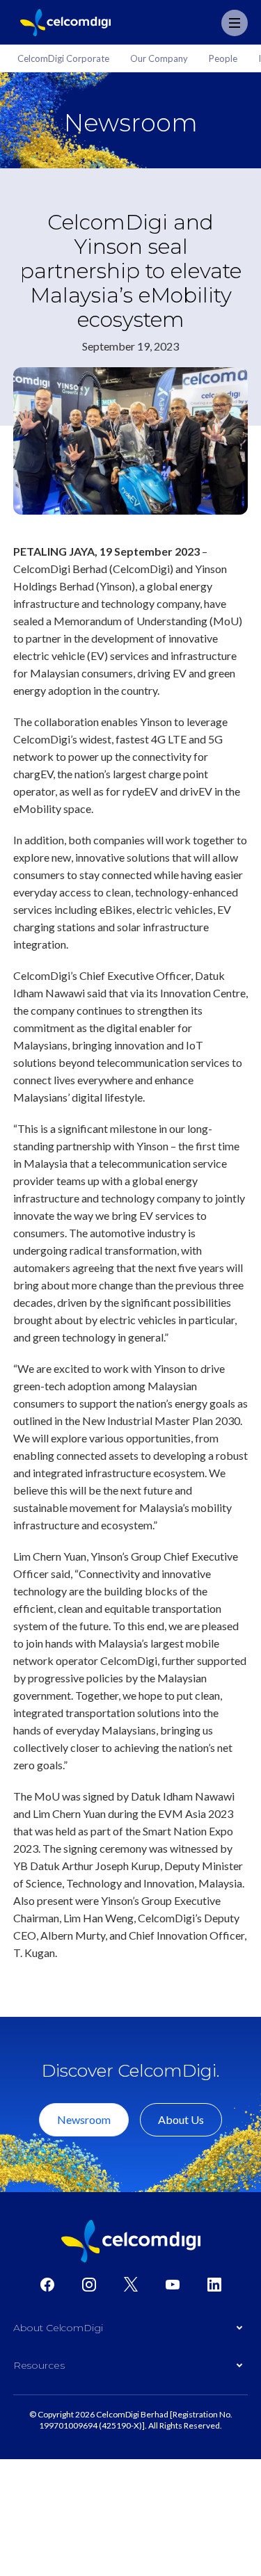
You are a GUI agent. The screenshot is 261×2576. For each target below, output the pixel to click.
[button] (131, 2331)
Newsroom (84, 2119)
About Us (181, 2119)
